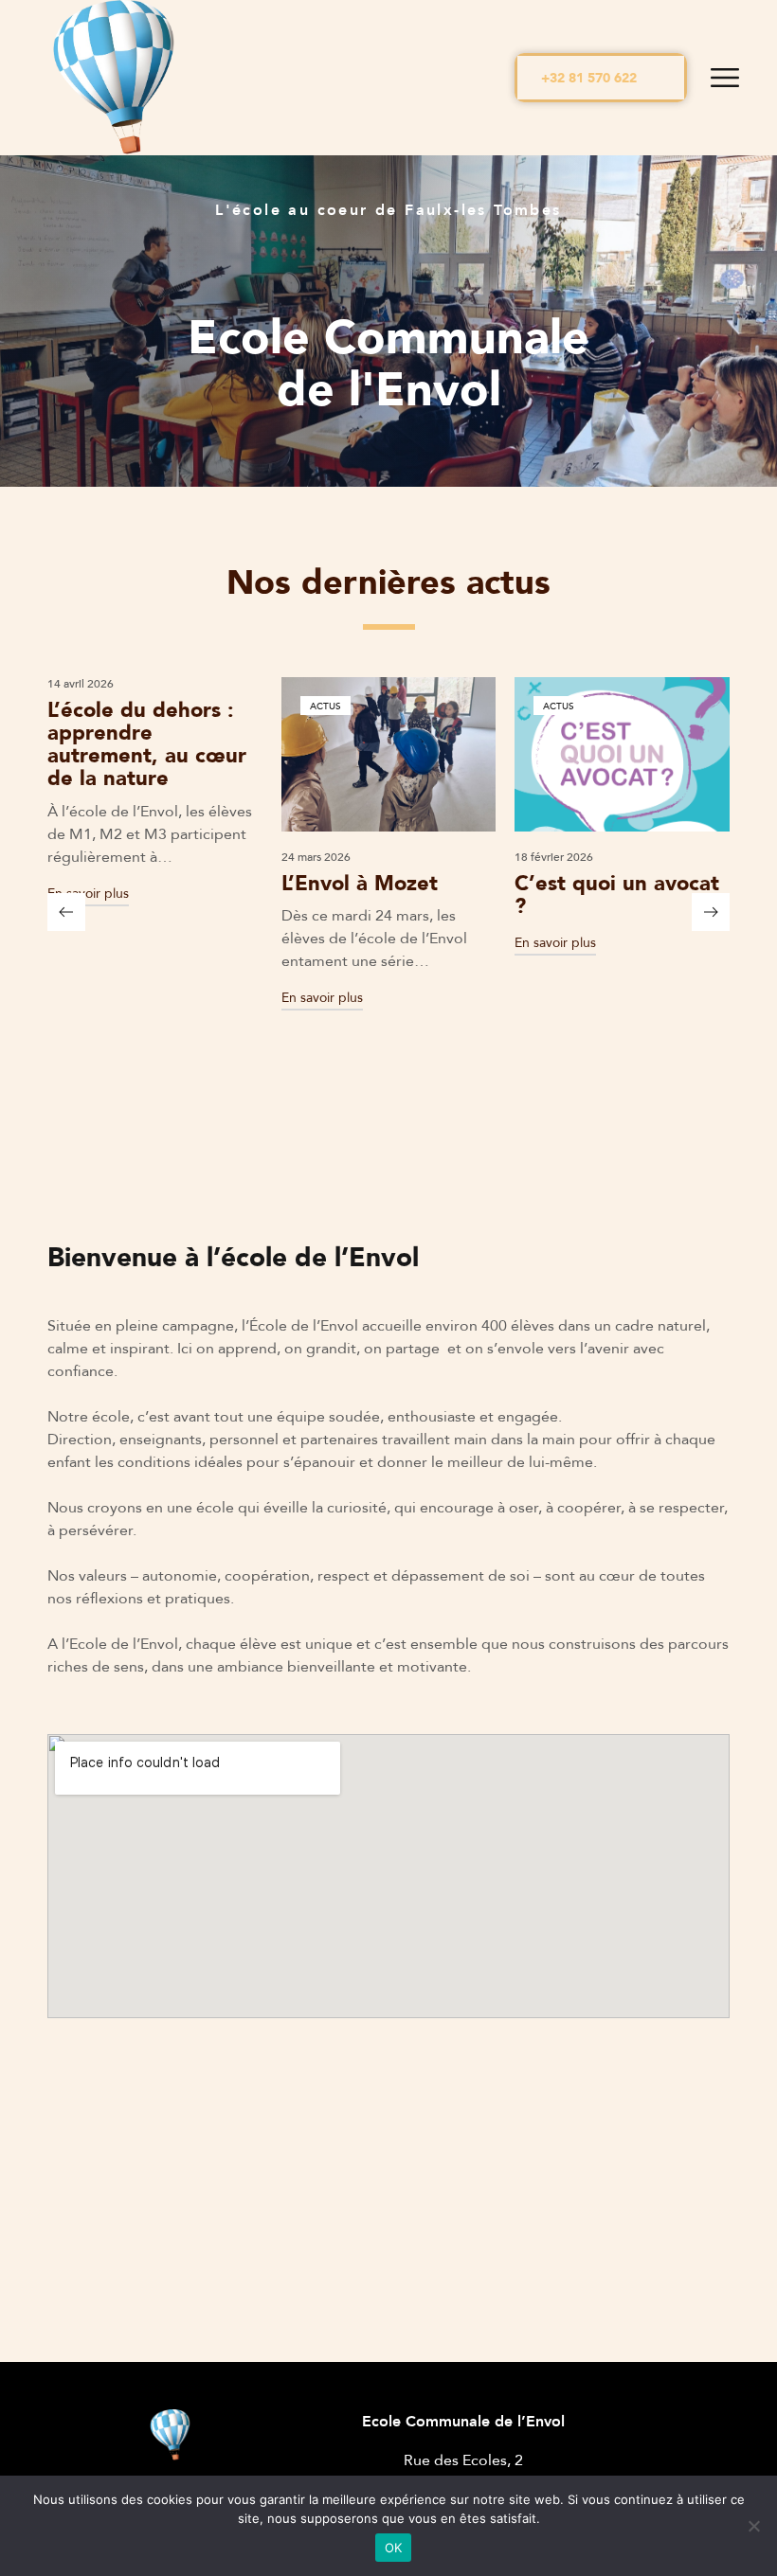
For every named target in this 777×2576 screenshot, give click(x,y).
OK (394, 2548)
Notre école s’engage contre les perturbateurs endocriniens (640, 917)
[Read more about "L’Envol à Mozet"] (181, 754)
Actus (118, 706)
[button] (601, 78)
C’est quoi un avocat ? (410, 894)
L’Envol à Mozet (152, 882)
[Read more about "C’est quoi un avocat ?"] (416, 754)
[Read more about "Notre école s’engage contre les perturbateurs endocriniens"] (650, 754)
